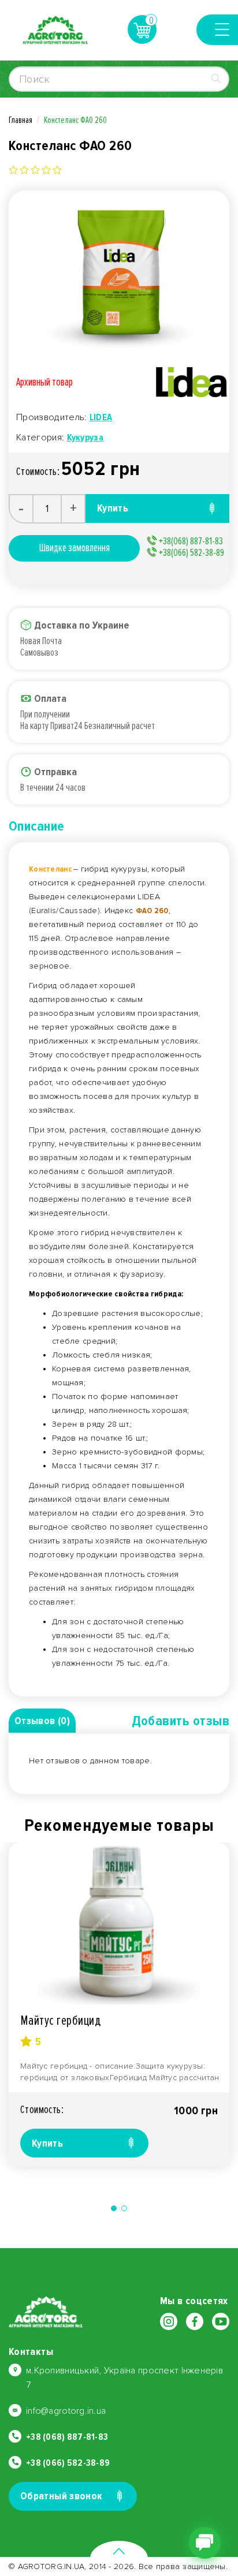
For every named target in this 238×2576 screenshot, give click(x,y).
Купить (47, 2143)
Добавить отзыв (181, 1721)
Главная (21, 120)
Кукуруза (85, 438)
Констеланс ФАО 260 (75, 120)
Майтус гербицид (60, 2020)
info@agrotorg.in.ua (66, 2411)
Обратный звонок (61, 2496)
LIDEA (101, 417)
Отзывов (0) (42, 1721)
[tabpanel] (119, 2004)
